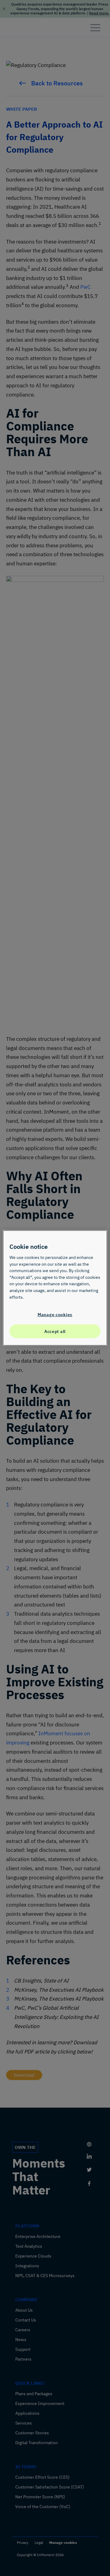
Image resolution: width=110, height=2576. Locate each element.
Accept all (55, 1331)
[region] (55, 1288)
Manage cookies (55, 1314)
